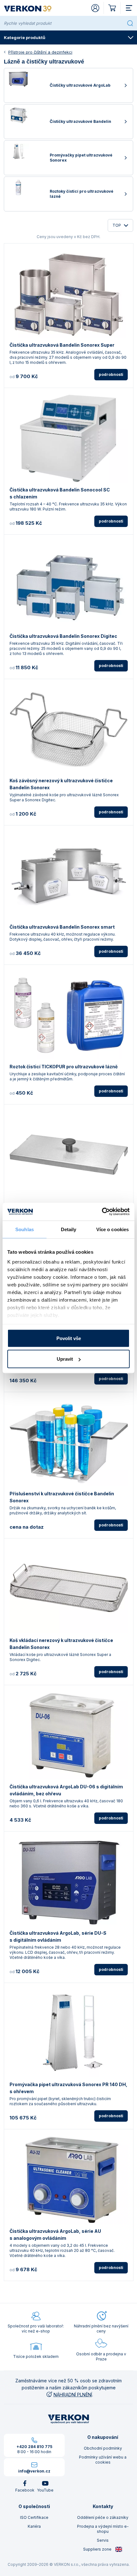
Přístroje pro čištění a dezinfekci (40, 52)
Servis (103, 2540)
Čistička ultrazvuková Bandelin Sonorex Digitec (63, 636)
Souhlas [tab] (25, 1229)
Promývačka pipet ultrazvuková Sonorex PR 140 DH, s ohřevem (68, 2088)
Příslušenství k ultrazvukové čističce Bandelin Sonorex (62, 1497)
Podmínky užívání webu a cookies (103, 2460)
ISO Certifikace (34, 2517)
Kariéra (34, 2526)
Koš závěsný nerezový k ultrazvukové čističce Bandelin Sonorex (61, 784)
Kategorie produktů (25, 37)
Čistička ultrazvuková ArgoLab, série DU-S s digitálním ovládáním (58, 1936)
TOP (117, 225)
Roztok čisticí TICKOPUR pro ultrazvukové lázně (64, 1067)
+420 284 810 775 (34, 2447)
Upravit (65, 1359)
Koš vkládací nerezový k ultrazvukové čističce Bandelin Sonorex (61, 1644)
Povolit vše (69, 1338)
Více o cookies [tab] (112, 1229)
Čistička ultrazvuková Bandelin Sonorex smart (62, 927)
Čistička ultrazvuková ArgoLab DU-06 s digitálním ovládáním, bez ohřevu (66, 1790)
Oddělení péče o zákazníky (103, 2517)
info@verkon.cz (34, 2471)
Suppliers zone (98, 2549)
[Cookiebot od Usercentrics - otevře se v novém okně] (102, 1212)
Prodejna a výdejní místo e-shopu (103, 2529)
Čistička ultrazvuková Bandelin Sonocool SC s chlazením (60, 493)
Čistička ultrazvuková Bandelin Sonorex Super (62, 345)
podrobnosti (111, 374)
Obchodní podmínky (103, 2448)
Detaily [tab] (69, 1229)
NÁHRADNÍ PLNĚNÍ (73, 2395)
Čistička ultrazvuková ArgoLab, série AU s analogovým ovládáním (55, 2235)
